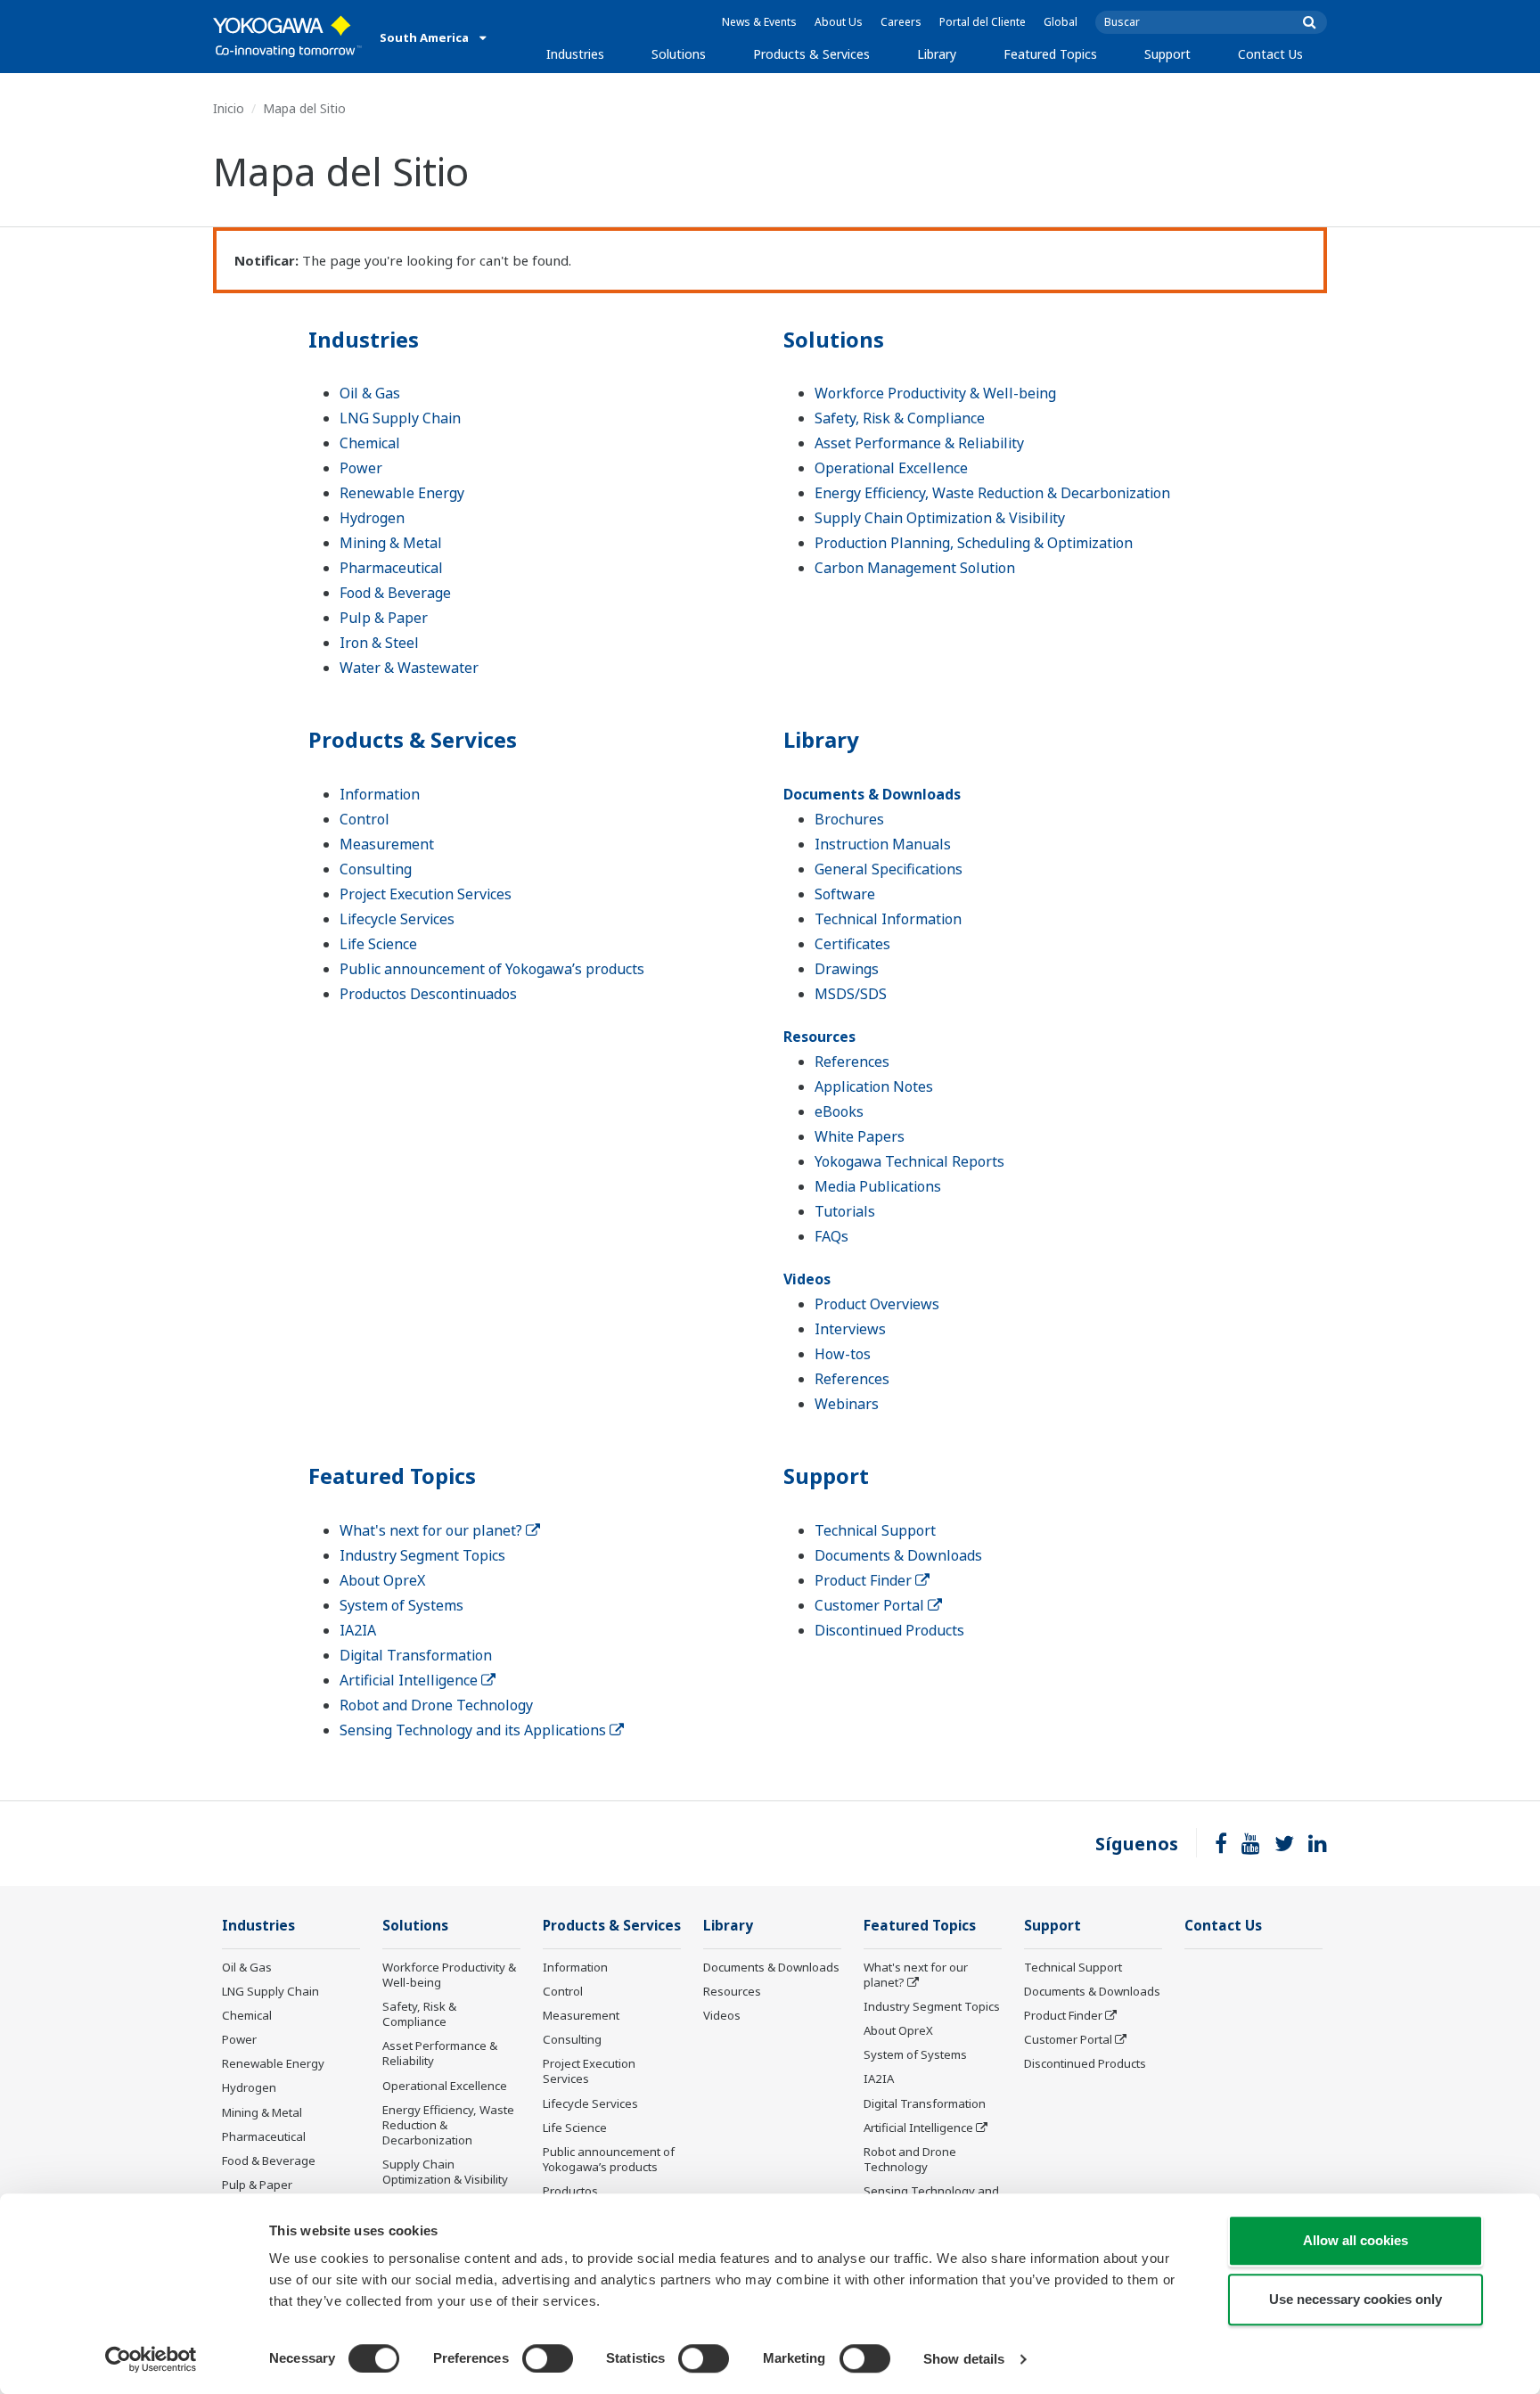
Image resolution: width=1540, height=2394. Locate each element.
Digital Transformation (416, 1655)
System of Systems (401, 1605)
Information (380, 794)
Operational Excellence (891, 468)
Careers (901, 22)
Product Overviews (877, 1304)
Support (1167, 54)
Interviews (850, 1329)
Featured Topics (1050, 54)
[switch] (548, 2358)
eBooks (839, 1111)
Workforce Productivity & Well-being (935, 393)
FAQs (831, 1236)
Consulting (376, 869)
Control (365, 819)
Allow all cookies (1356, 2240)
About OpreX (382, 1580)
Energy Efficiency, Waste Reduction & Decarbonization (992, 493)
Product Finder (865, 1580)
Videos (807, 1279)
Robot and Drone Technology (436, 1705)
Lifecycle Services (397, 919)
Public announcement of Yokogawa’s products (492, 969)
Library (937, 54)
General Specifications (889, 869)
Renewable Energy (402, 493)
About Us (839, 22)
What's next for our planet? (433, 1530)
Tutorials (845, 1211)
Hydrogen (372, 518)
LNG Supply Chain (400, 418)
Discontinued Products (889, 1630)
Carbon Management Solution (915, 568)
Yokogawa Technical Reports (909, 1161)
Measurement (387, 844)
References (852, 1062)
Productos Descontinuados (428, 994)
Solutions (679, 54)
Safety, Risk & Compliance (900, 418)
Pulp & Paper (384, 618)
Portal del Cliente (983, 22)
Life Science (378, 944)
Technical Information (888, 919)
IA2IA (358, 1630)
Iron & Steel (379, 643)
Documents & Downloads (872, 794)
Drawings (847, 969)
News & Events (759, 22)
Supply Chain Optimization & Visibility (940, 518)
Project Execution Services (426, 894)
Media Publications (878, 1186)
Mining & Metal (391, 543)
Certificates (852, 944)
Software (845, 894)
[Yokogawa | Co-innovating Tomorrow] (287, 37)
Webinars (847, 1404)
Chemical (370, 443)
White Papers (860, 1136)
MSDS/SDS (851, 994)
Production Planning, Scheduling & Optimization (974, 543)
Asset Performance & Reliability (919, 443)
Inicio (229, 108)
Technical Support (875, 1530)
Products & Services (811, 54)
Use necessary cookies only (1356, 2299)
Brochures (849, 819)
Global (1061, 22)
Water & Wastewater (409, 668)
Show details (964, 2359)
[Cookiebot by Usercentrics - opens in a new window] (151, 2359)
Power (361, 468)
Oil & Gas (370, 393)
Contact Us (1270, 54)
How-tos (843, 1354)
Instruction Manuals (883, 844)
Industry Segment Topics (422, 1555)
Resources (819, 1037)
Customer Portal (871, 1605)
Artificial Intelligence (410, 1680)
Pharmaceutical (391, 568)
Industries (575, 54)
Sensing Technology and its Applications (475, 1730)
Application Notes (874, 1086)
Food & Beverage (395, 593)
